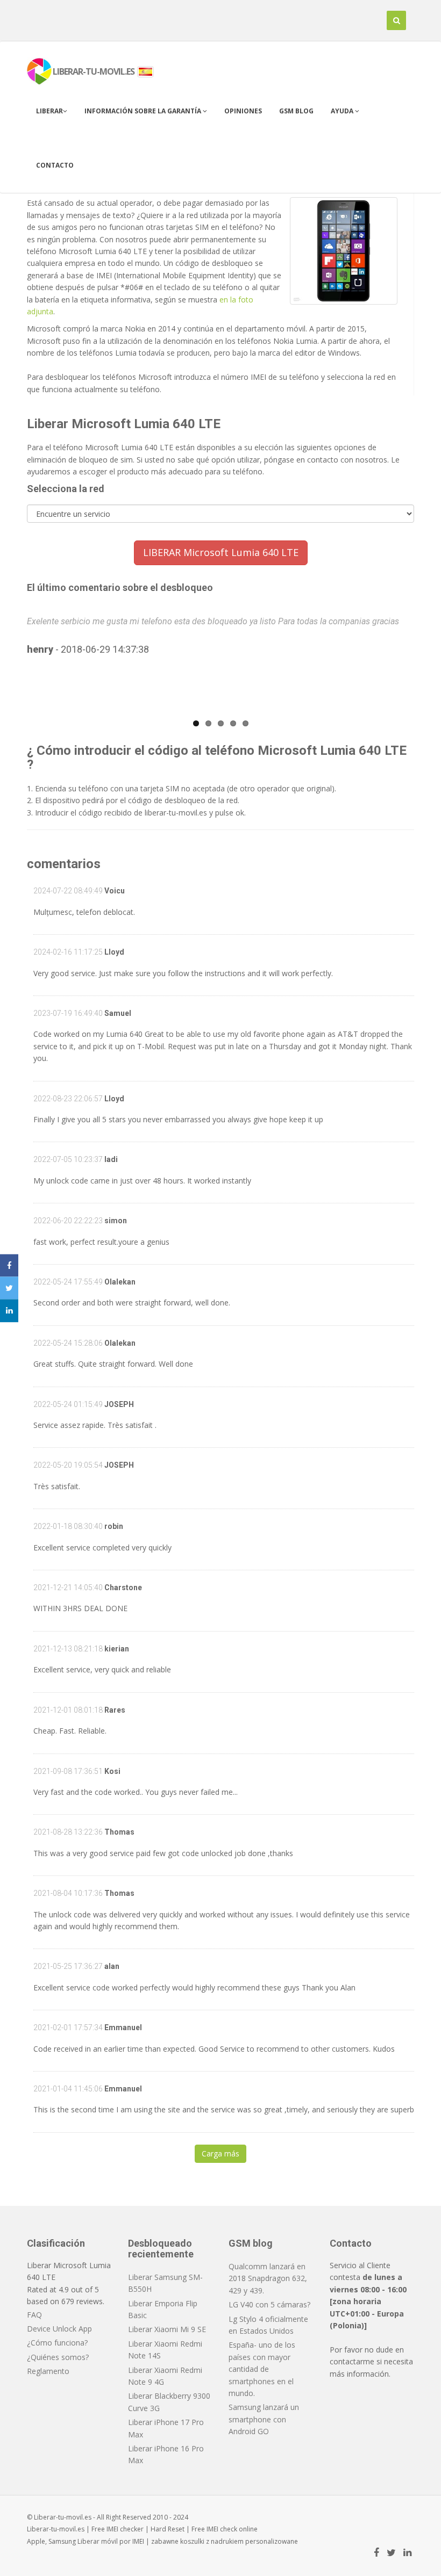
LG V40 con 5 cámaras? (269, 2304)
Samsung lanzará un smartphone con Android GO (264, 2419)
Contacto (55, 165)
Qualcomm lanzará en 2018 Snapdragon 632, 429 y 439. (268, 2278)
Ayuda (343, 111)
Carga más (220, 2153)
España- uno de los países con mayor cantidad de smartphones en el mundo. (262, 2369)
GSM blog (296, 111)
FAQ (34, 2315)
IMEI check (222, 2529)
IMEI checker (125, 2529)
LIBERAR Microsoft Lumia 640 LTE (221, 552)
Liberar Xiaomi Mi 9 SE (167, 2329)
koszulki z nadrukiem (212, 2541)
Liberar (49, 111)
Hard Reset (168, 2529)
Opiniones (243, 111)
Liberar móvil (98, 2541)
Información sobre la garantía (144, 111)
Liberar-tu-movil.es (56, 2529)
